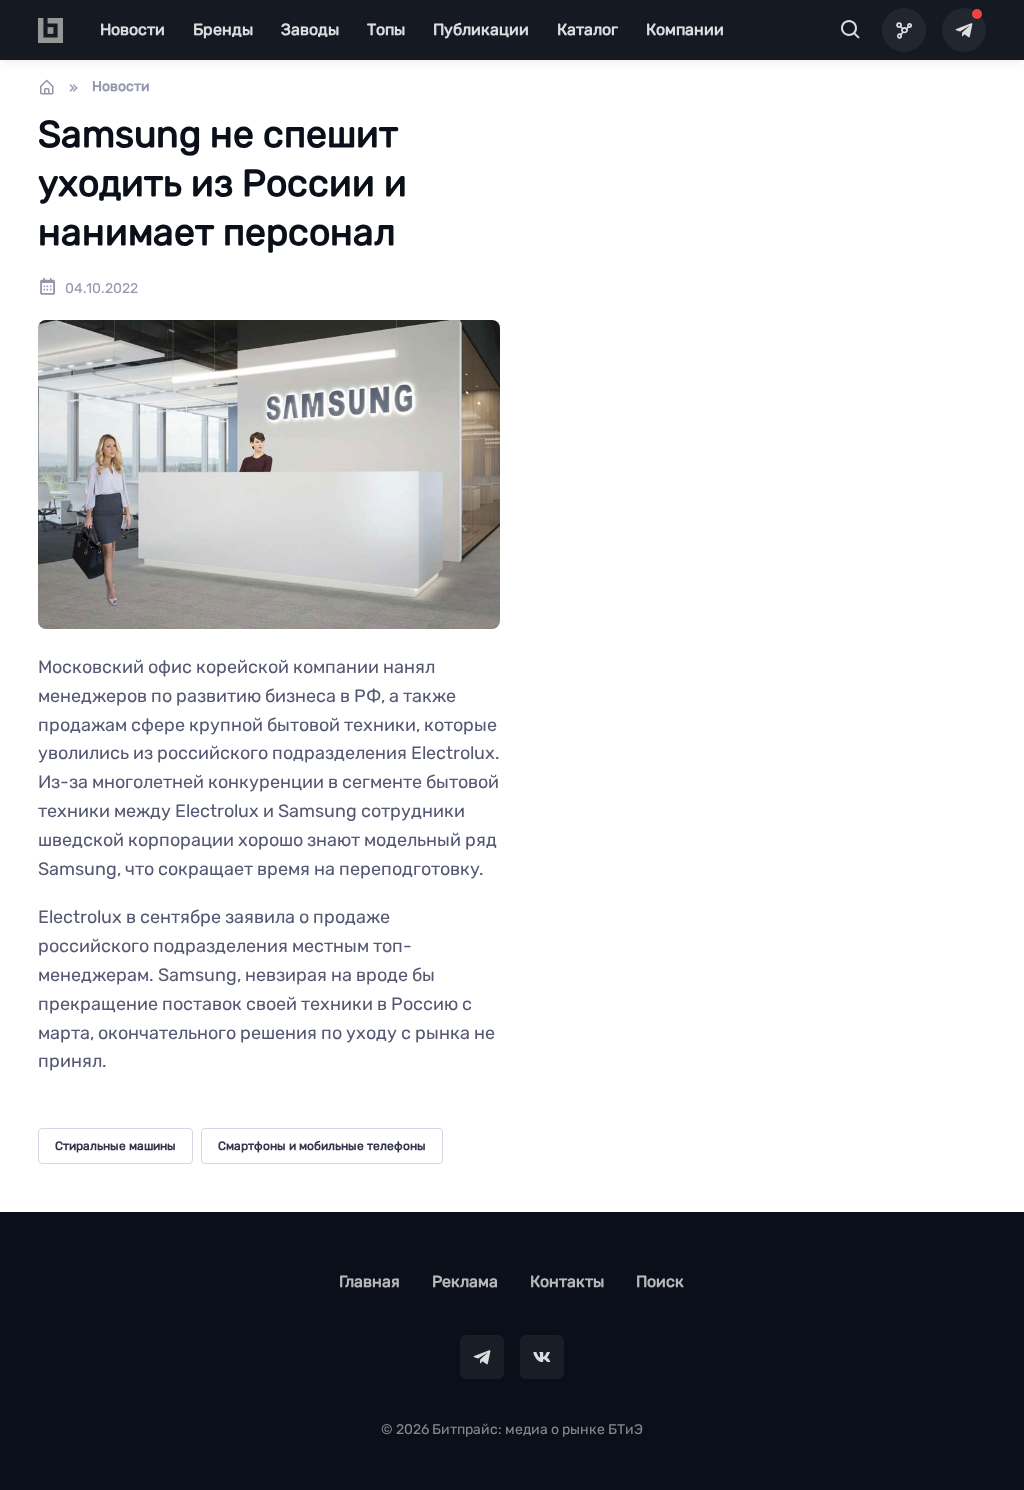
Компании (685, 29)
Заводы (310, 29)
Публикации (481, 29)
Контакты (567, 1281)
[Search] (850, 30)
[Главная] (47, 87)
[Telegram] (964, 30)
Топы (386, 29)
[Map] (904, 30)
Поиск (660, 1281)
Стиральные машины (115, 1146)
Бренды (223, 29)
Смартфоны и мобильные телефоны (322, 1146)
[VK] (542, 1357)
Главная (369, 1281)
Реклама (465, 1281)
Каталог (587, 29)
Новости (132, 29)
